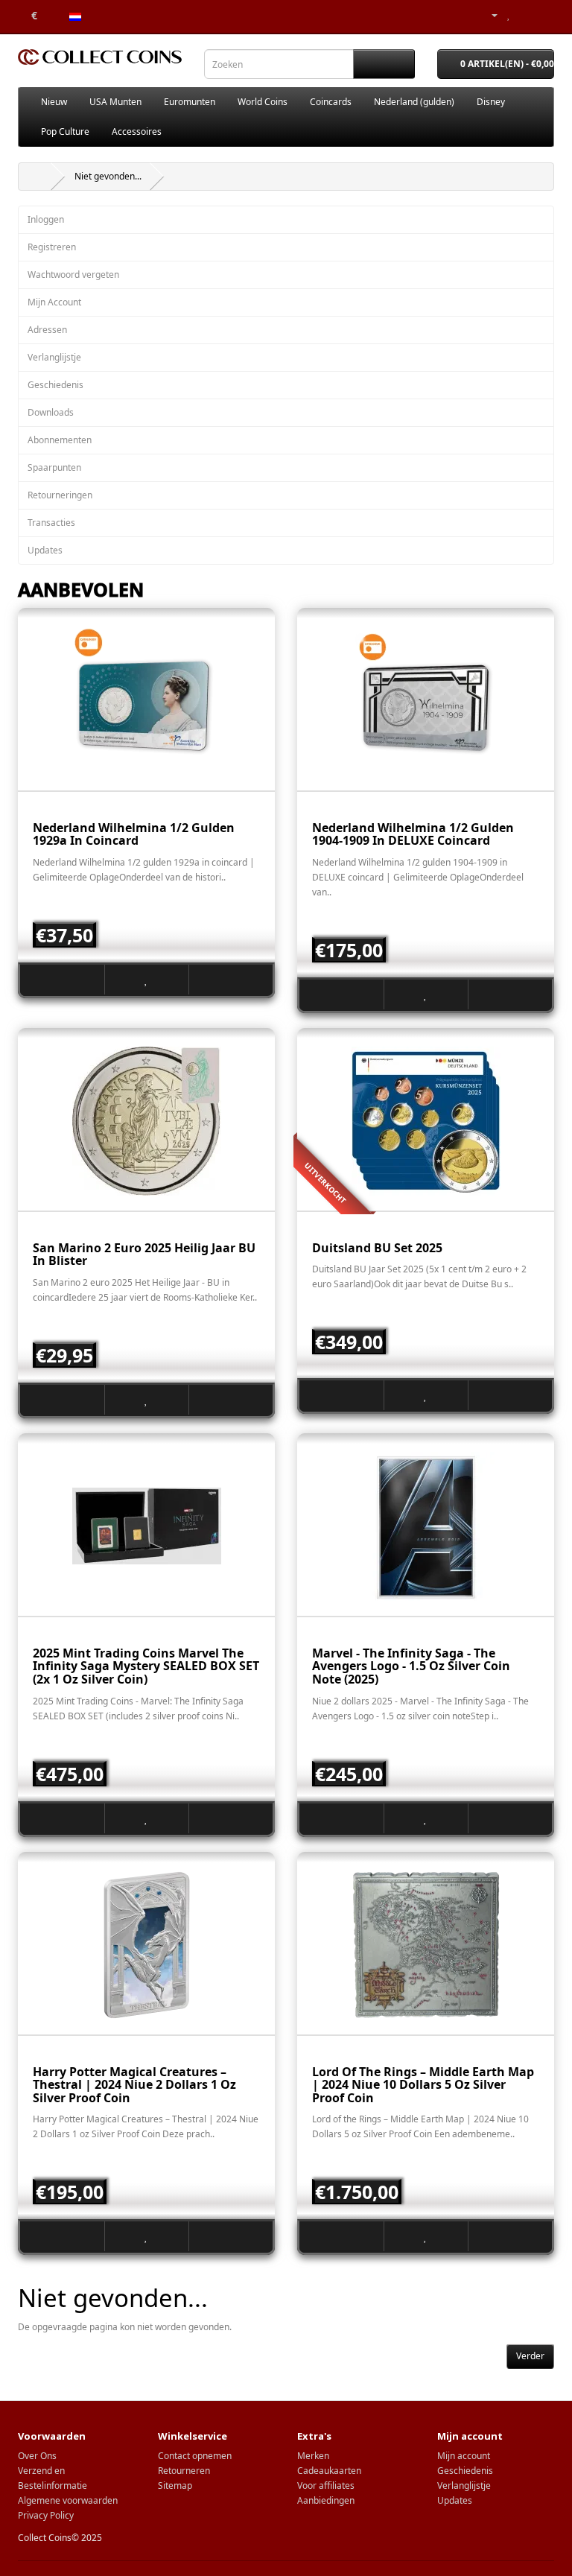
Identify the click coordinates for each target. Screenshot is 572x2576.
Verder (530, 2356)
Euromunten (190, 102)
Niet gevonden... (108, 176)
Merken (313, 2456)
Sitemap (175, 2485)
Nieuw (54, 102)
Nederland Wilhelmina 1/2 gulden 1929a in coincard (134, 834)
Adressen (47, 330)
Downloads (51, 412)
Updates (45, 550)
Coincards (331, 102)
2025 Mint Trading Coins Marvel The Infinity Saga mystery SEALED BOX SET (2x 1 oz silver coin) (146, 1666)
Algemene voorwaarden (68, 2500)
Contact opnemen (195, 2456)
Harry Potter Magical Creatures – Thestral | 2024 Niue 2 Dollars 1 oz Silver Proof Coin (134, 2085)
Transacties (51, 523)
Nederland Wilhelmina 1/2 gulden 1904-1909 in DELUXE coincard (413, 834)
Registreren (52, 247)
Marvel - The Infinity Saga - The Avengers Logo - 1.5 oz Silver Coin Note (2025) (411, 1666)
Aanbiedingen (326, 2500)
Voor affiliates (326, 2485)
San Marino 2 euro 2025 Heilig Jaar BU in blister (144, 1254)
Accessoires (137, 131)
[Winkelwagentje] (525, 15)
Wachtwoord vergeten (73, 275)
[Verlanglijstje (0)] (509, 15)
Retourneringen (60, 495)
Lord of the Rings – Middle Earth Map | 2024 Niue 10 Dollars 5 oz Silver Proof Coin (423, 2085)
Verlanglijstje (54, 357)
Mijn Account (54, 302)
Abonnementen (60, 440)
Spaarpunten (54, 467)
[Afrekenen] (543, 15)
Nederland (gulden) (414, 102)
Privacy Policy (46, 2515)
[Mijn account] (489, 15)
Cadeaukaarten (329, 2471)
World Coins (263, 102)
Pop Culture (65, 131)
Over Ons (37, 2456)
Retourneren (184, 2471)
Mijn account (464, 2456)
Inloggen (46, 219)
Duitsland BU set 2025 (377, 1248)
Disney (491, 102)
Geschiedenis (55, 385)
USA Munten (115, 102)
